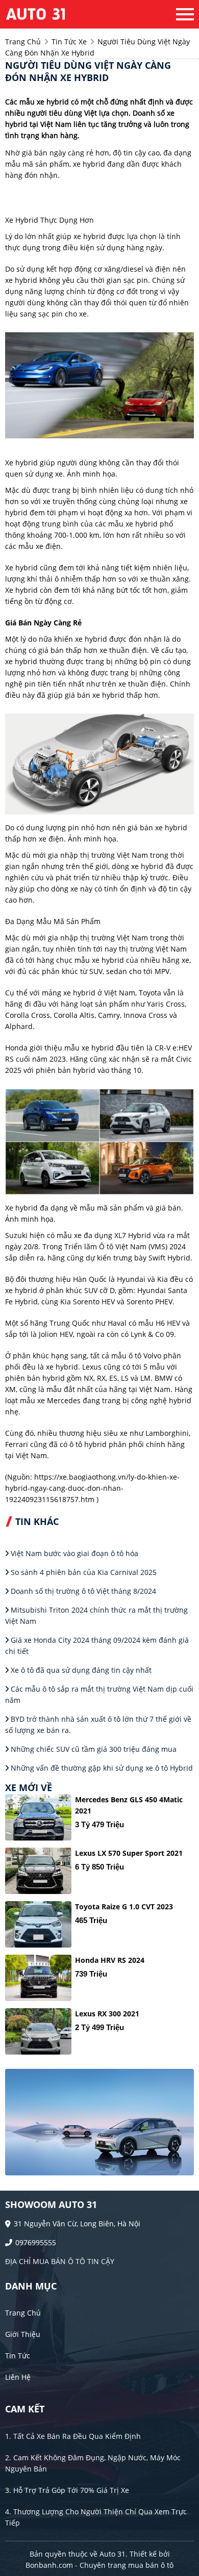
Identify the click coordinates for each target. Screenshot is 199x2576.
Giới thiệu (23, 2334)
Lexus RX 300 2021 (107, 2014)
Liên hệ (18, 2377)
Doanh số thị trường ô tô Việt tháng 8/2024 (82, 1591)
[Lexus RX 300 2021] (38, 2031)
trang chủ (23, 42)
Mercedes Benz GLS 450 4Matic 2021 (129, 1805)
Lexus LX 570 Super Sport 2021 (129, 1853)
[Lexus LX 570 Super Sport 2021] (38, 1871)
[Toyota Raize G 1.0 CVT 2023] (38, 1924)
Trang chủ (23, 2313)
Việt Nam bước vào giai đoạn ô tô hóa (73, 1553)
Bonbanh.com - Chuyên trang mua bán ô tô (99, 2565)
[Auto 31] (61, 14)
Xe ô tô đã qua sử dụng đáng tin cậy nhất (80, 1670)
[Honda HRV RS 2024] (38, 1978)
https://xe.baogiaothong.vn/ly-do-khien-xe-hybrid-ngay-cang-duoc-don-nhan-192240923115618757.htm (92, 1488)
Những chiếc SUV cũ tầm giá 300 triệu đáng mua (93, 1749)
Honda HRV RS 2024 (110, 1960)
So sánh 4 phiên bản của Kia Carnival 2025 (83, 1572)
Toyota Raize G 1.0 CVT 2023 (124, 1907)
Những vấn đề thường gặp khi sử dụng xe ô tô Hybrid (101, 1768)
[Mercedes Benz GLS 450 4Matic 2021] (38, 1817)
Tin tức (18, 2356)
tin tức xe (69, 42)
